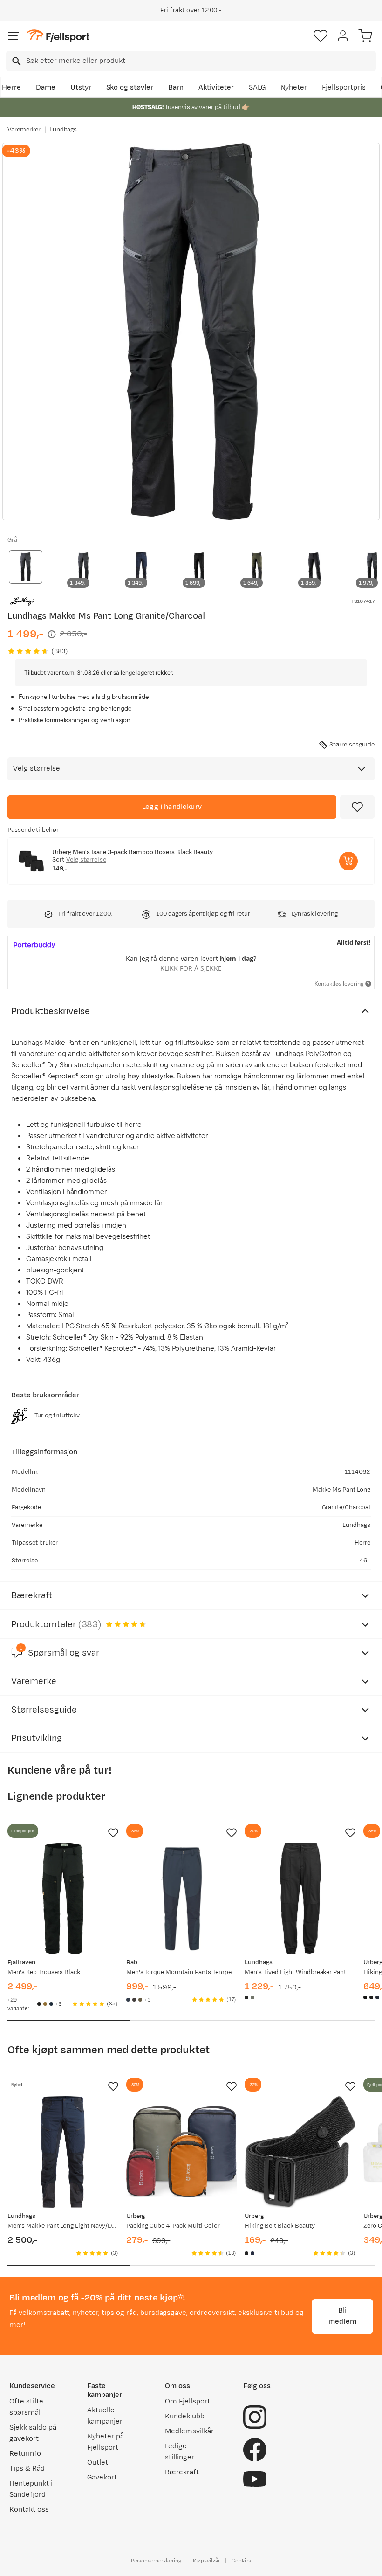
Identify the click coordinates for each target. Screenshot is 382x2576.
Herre (11, 87)
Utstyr (81, 87)
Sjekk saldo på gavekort (33, 2433)
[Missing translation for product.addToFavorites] (357, 807)
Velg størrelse (86, 860)
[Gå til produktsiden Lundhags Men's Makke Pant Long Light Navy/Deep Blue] (63, 2152)
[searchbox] (201, 61)
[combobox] (191, 61)
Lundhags (63, 130)
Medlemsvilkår (189, 2431)
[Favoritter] (321, 36)
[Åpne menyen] (14, 36)
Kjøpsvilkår (206, 2561)
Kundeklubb (185, 2416)
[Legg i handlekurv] (348, 861)
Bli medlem (342, 2316)
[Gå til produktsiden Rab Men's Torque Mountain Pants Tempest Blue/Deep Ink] (182, 1898)
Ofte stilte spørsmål (26, 2407)
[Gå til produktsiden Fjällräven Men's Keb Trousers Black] (63, 1898)
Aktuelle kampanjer (105, 2416)
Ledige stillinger (180, 2452)
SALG (257, 87)
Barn (176, 87)
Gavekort (102, 2477)
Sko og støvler (130, 87)
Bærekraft (182, 2472)
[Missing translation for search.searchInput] (16, 61)
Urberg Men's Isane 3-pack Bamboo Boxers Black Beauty (133, 852)
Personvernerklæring (156, 2561)
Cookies (242, 2561)
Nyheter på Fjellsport (106, 2442)
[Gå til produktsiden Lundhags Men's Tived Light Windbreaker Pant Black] (300, 1898)
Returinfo (25, 2454)
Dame (46, 87)
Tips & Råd (27, 2469)
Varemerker (24, 130)
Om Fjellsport (188, 2401)
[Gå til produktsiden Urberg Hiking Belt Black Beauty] (300, 2152)
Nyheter (294, 87)
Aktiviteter (216, 87)
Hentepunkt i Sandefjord (31, 2489)
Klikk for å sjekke (191, 968)
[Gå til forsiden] (58, 36)
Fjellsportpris (344, 87)
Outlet (98, 2462)
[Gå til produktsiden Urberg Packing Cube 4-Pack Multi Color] (182, 2152)
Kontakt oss (29, 2510)
